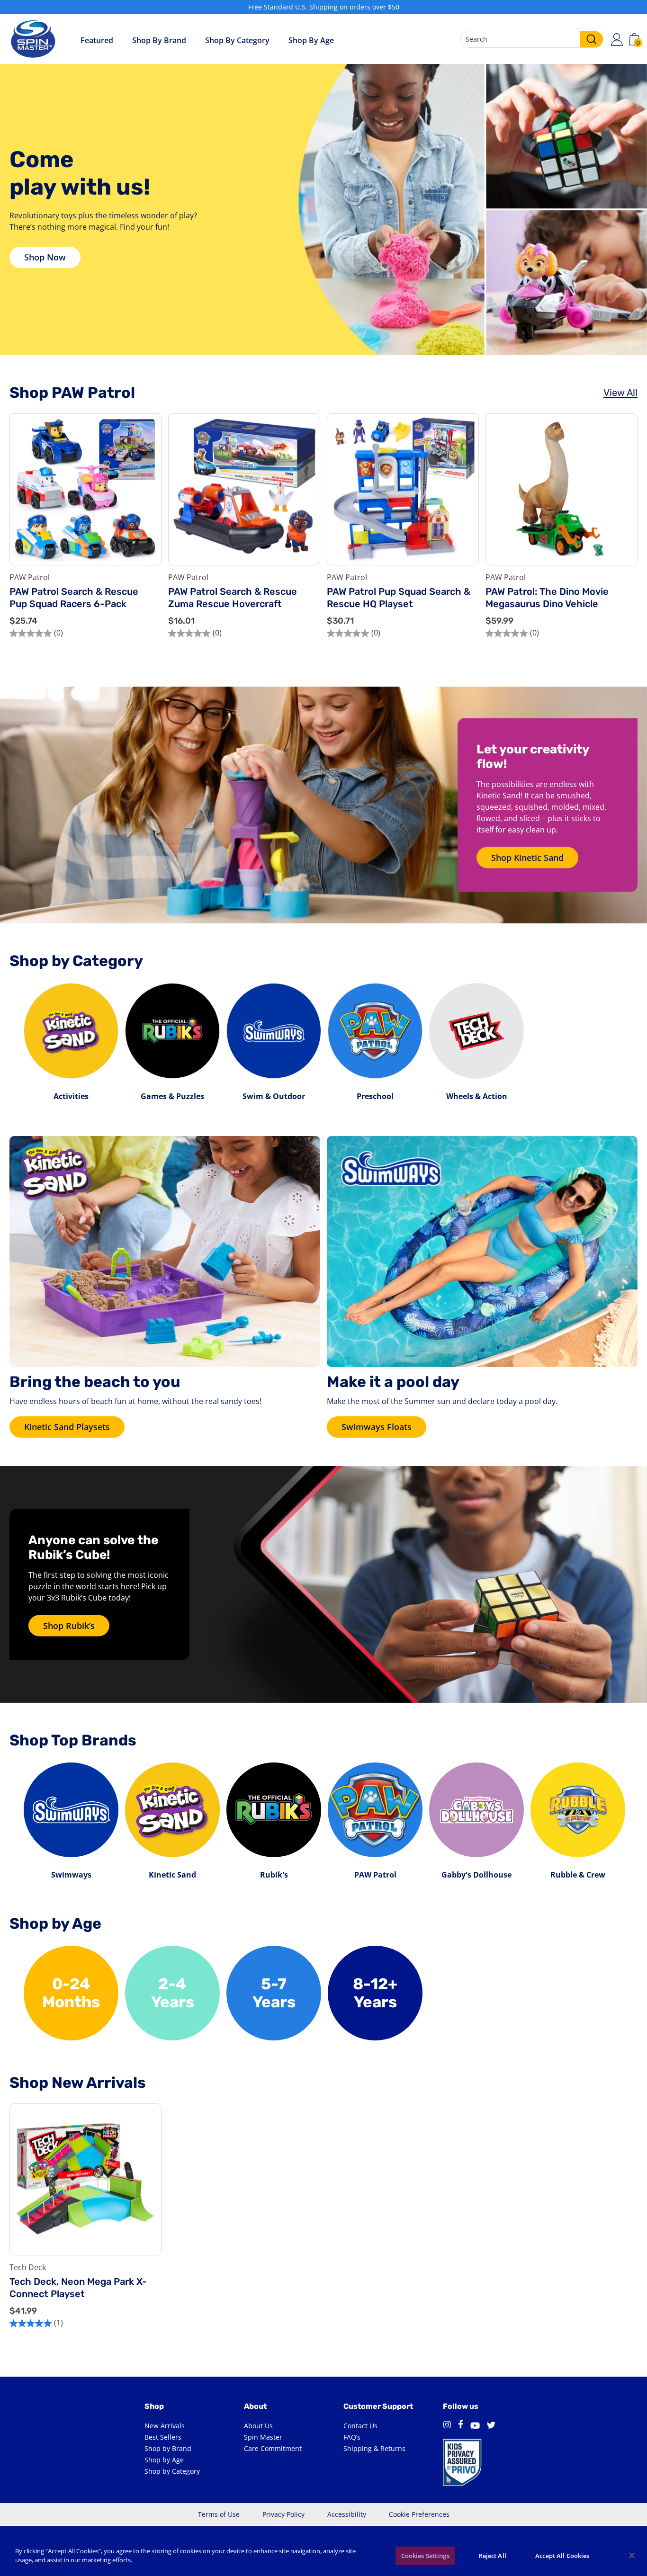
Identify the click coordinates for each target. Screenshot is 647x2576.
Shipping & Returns (374, 2448)
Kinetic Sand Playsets (67, 1427)
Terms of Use (219, 2514)
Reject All (492, 2556)
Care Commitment (273, 2448)
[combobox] (532, 39)
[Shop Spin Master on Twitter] (491, 2426)
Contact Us (360, 2426)
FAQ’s (352, 2437)
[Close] (632, 2555)
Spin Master (263, 2437)
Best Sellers (163, 2437)
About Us (258, 2426)
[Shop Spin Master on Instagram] (447, 2426)
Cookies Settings (425, 2556)
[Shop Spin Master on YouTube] (475, 2426)
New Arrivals (165, 2426)
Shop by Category (237, 40)
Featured (97, 40)
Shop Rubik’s (69, 1626)
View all (620, 393)
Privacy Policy (283, 2514)
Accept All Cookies (562, 2556)
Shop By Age (311, 40)
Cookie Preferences (419, 2514)
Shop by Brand (159, 40)
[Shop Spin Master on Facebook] (461, 2426)
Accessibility (347, 2514)
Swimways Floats (377, 1427)
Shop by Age (164, 2460)
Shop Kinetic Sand (527, 858)
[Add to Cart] (147, 529)
